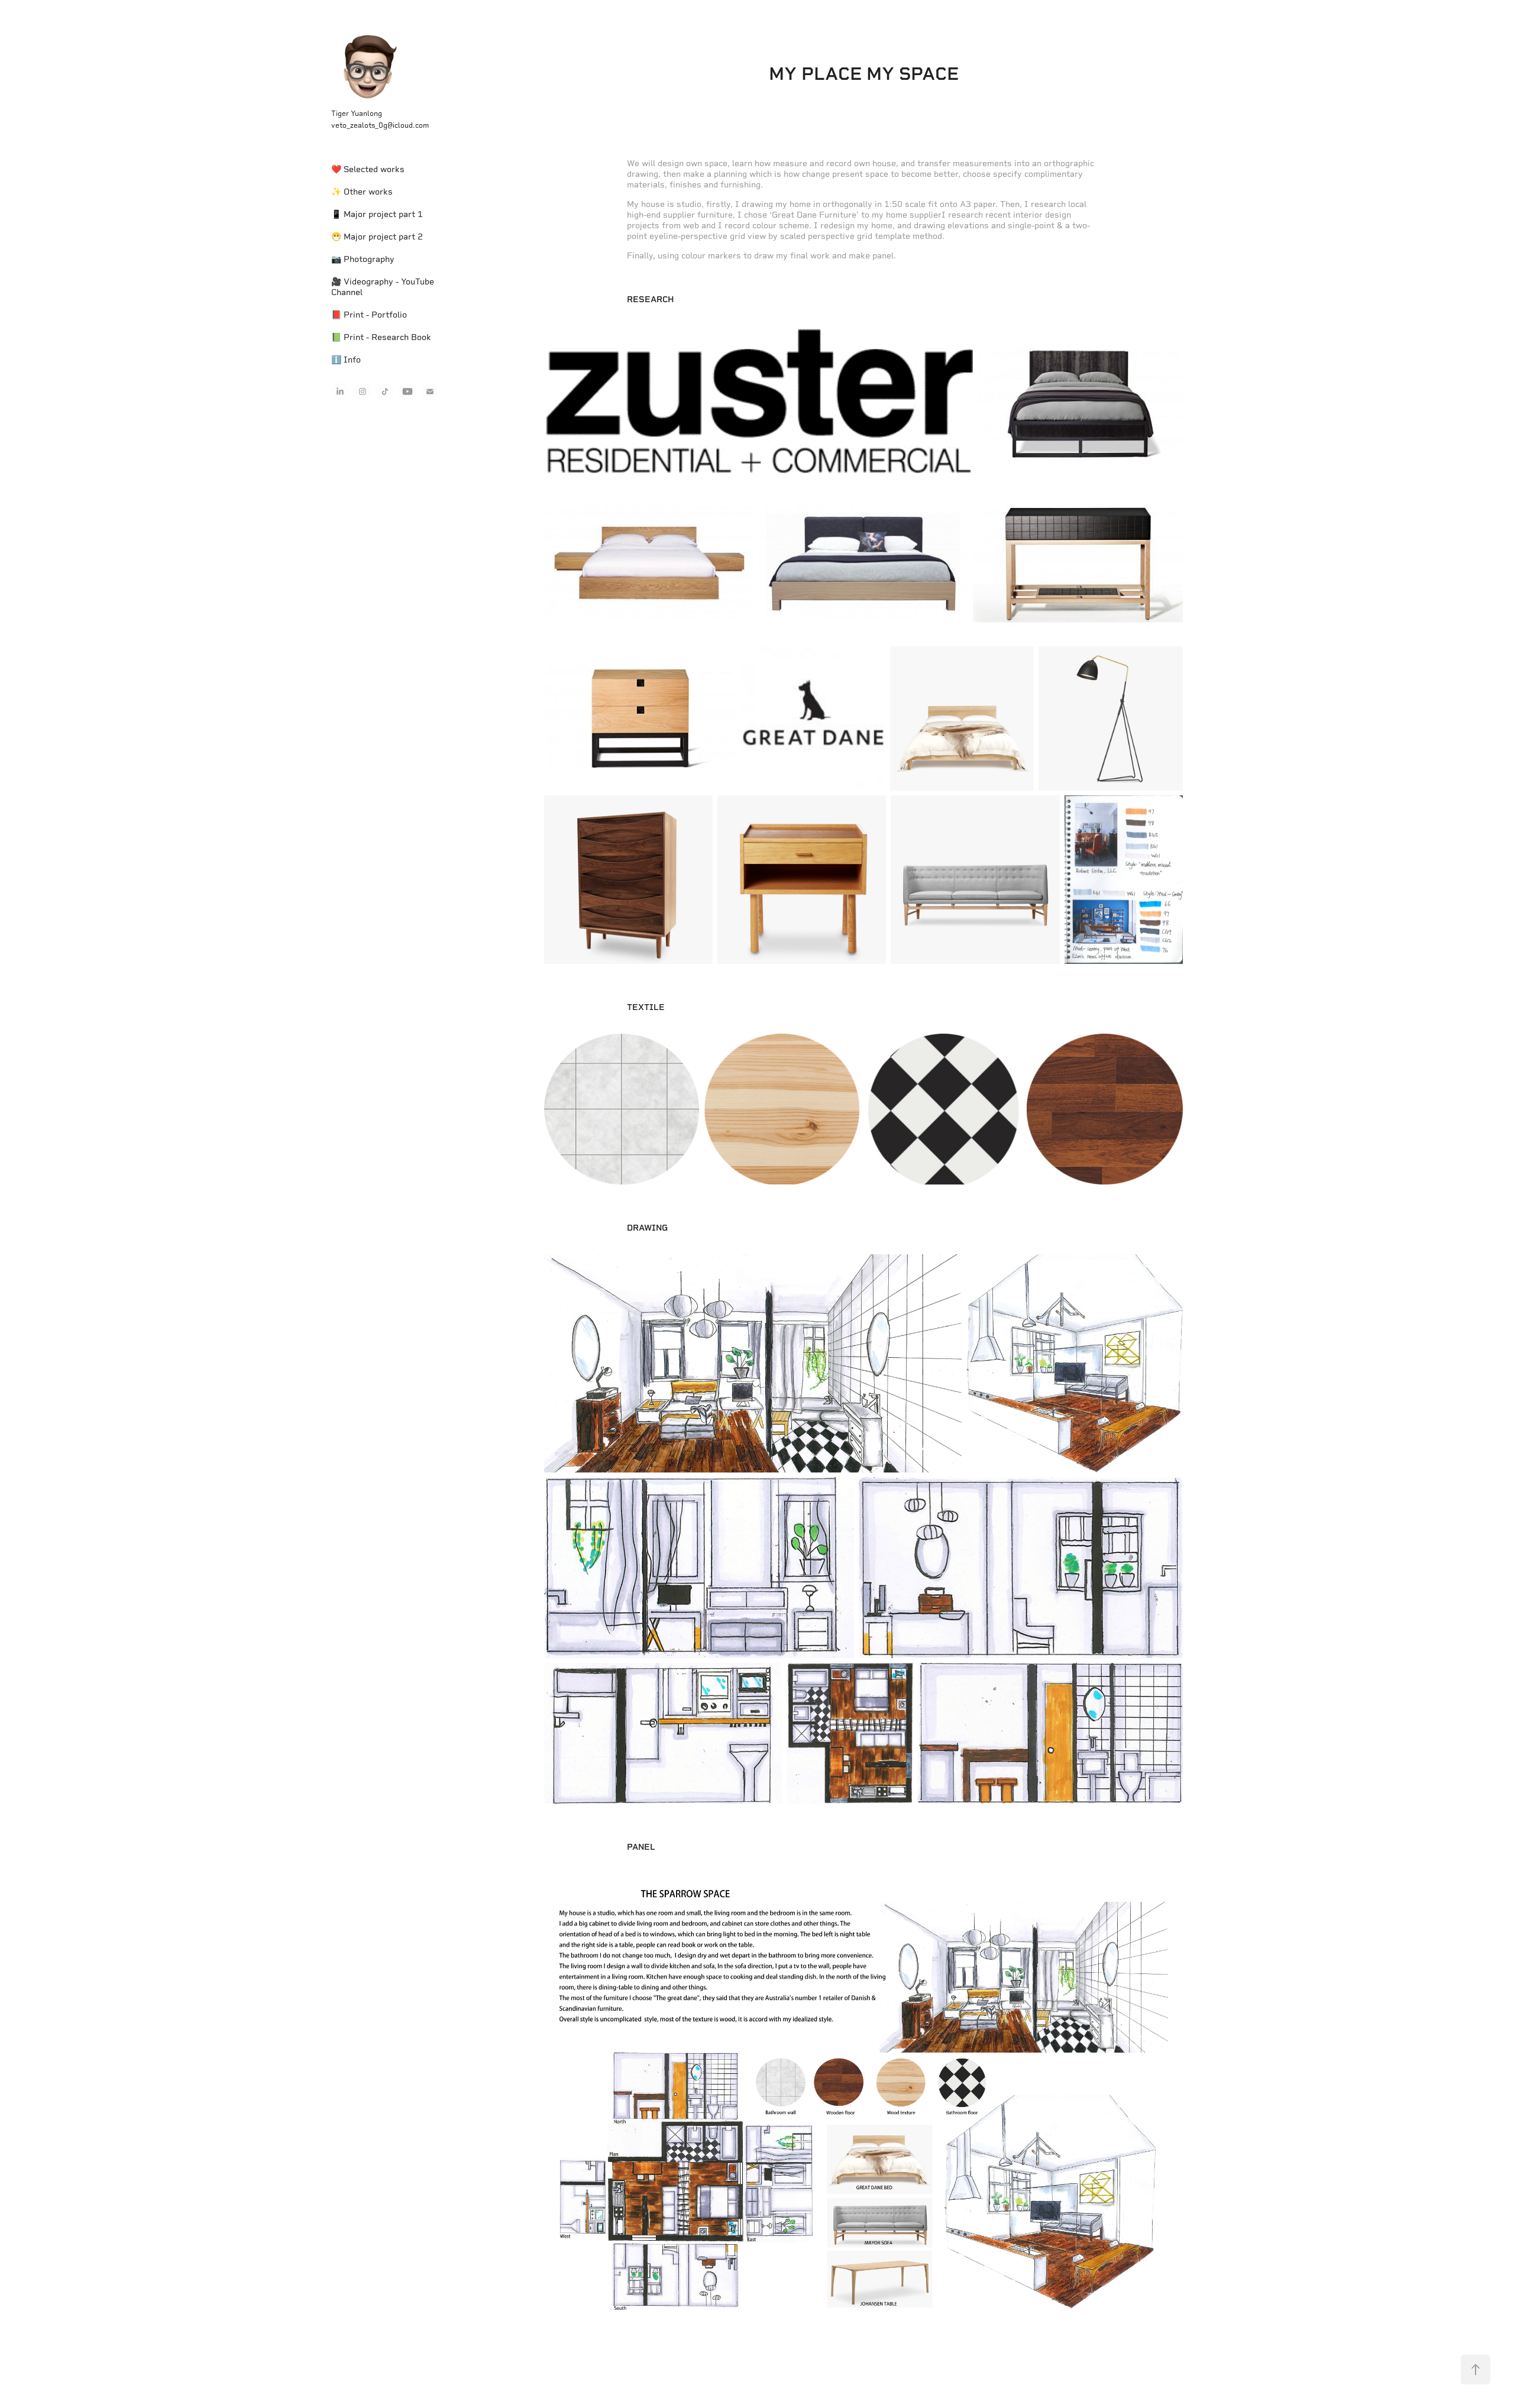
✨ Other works (362, 192)
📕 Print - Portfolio (369, 315)
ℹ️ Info (346, 360)
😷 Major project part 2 (377, 237)
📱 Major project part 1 (377, 214)
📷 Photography (363, 259)
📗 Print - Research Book (381, 337)
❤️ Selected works (368, 169)
